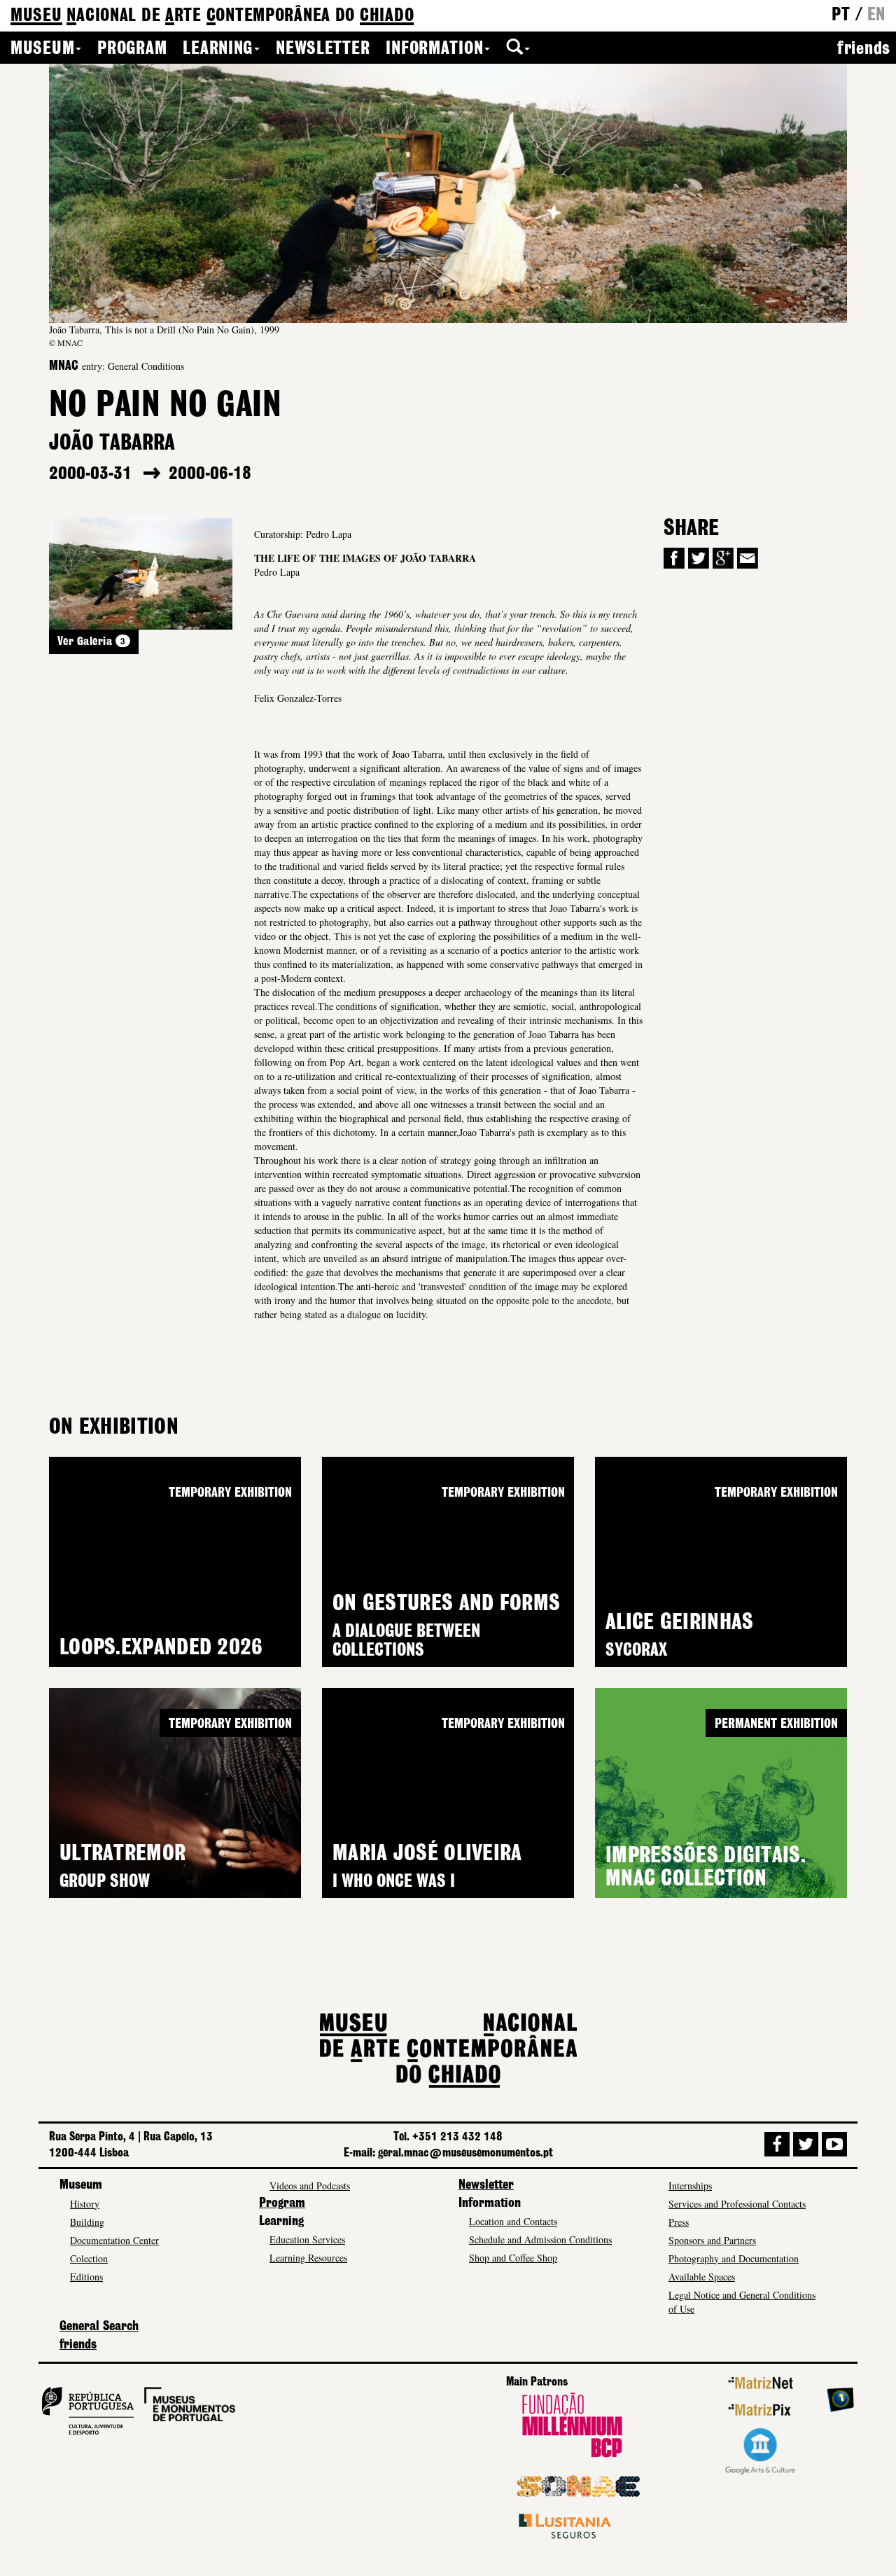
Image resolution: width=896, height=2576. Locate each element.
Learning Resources (308, 2258)
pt (841, 15)
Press (679, 2222)
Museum (42, 49)
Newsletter (323, 49)
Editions (86, 2277)
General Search (99, 2327)
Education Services (307, 2239)
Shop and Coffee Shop (513, 2258)
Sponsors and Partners (712, 2240)
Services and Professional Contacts (737, 2204)
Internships (690, 2186)
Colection (89, 2258)
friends (864, 49)
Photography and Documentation (734, 2258)
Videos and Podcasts (310, 2186)
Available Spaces (702, 2277)
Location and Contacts (513, 2221)
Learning (218, 49)
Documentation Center (114, 2240)
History (85, 2204)
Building (87, 2222)
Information (434, 49)
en (876, 15)
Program (132, 49)
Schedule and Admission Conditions (540, 2239)
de (212, 16)
